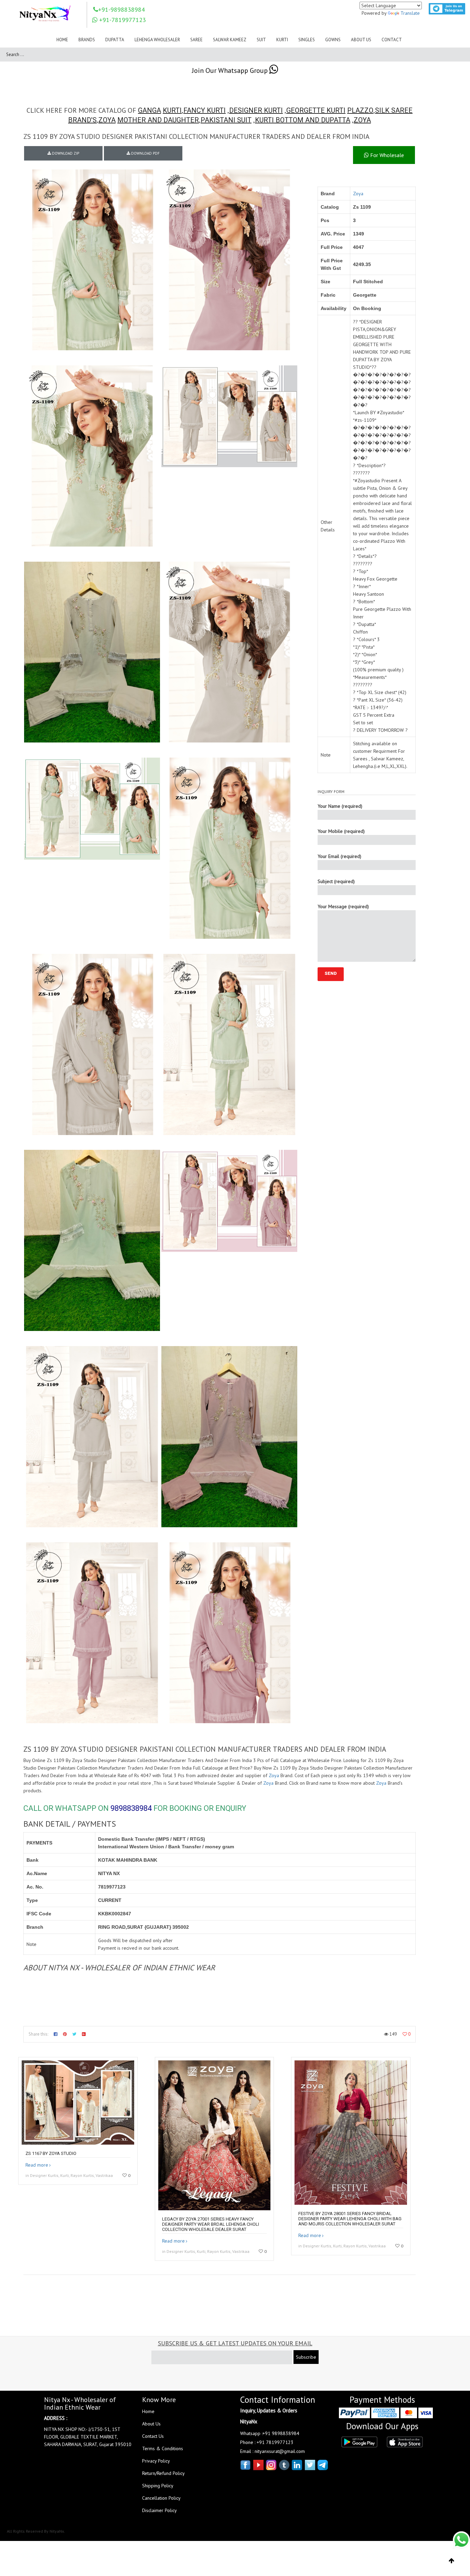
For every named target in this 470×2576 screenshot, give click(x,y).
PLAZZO (360, 110)
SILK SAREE (394, 110)
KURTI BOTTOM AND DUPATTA (303, 120)
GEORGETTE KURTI (316, 110)
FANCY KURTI (205, 110)
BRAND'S (82, 120)
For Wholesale (386, 155)
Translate (410, 13)
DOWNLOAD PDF (145, 153)
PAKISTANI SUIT (226, 120)
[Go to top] (452, 2561)
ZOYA (107, 120)
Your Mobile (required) (341, 831)
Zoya (358, 194)
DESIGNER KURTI (256, 110)
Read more (37, 2165)
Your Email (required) (339, 856)
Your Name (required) (340, 806)
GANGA (149, 110)
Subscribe (306, 2357)
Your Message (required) (343, 906)
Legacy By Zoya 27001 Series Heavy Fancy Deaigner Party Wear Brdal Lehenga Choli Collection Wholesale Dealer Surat (211, 2224)
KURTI (172, 110)
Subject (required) (336, 881)
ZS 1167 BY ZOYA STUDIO (51, 2153)
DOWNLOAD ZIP (65, 153)
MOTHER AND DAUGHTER (158, 120)
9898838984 (131, 1808)
